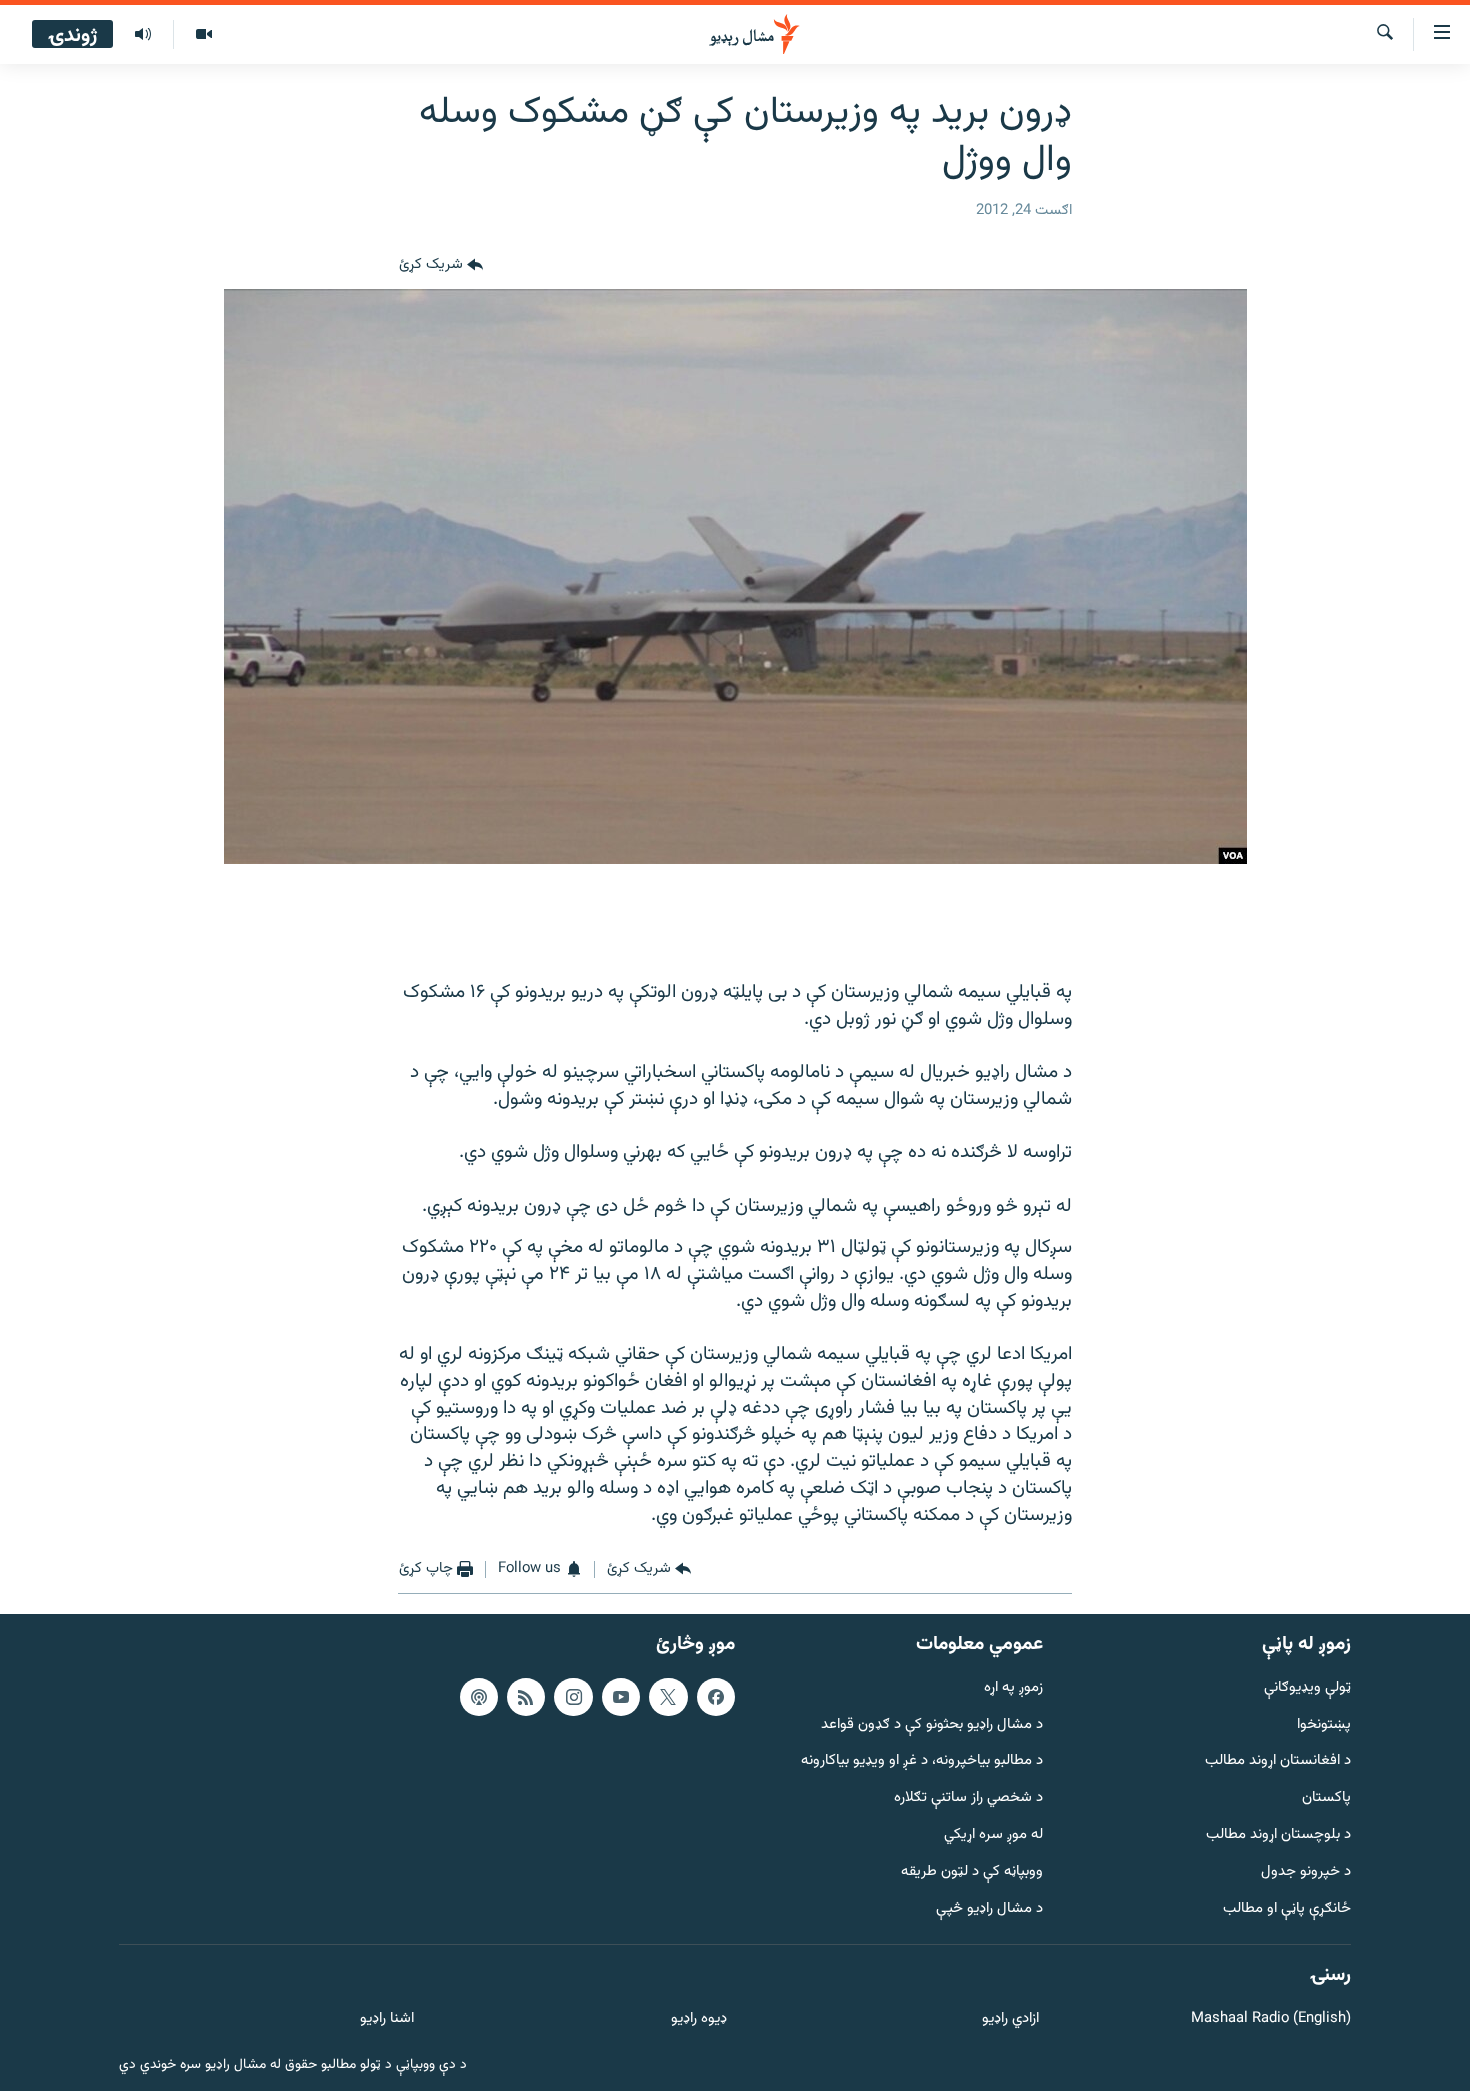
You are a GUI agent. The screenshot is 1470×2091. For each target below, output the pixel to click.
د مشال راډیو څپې (989, 1908)
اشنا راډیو (387, 2019)
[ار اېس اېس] (526, 1696)
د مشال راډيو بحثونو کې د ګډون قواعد (932, 1724)
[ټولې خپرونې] (143, 35)
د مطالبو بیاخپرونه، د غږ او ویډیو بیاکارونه (922, 1761)
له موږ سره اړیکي (993, 1835)
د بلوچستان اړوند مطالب (1278, 1835)
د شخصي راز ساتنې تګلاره (968, 1798)
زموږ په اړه (1013, 1687)
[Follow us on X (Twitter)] (668, 1696)
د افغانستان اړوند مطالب (1278, 1761)
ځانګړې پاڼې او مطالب (1287, 1908)
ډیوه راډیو (698, 2019)
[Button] (441, 265)
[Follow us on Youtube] (621, 1696)
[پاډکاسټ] (479, 1696)
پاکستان (1326, 1798)
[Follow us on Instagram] (573, 1696)
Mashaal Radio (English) (1271, 2019)
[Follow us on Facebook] (716, 1696)
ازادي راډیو (1010, 2019)
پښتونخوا (1324, 1724)
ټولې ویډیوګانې (1307, 1687)
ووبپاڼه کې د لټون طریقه (972, 1871)
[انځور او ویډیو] (203, 35)
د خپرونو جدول (1306, 1871)
